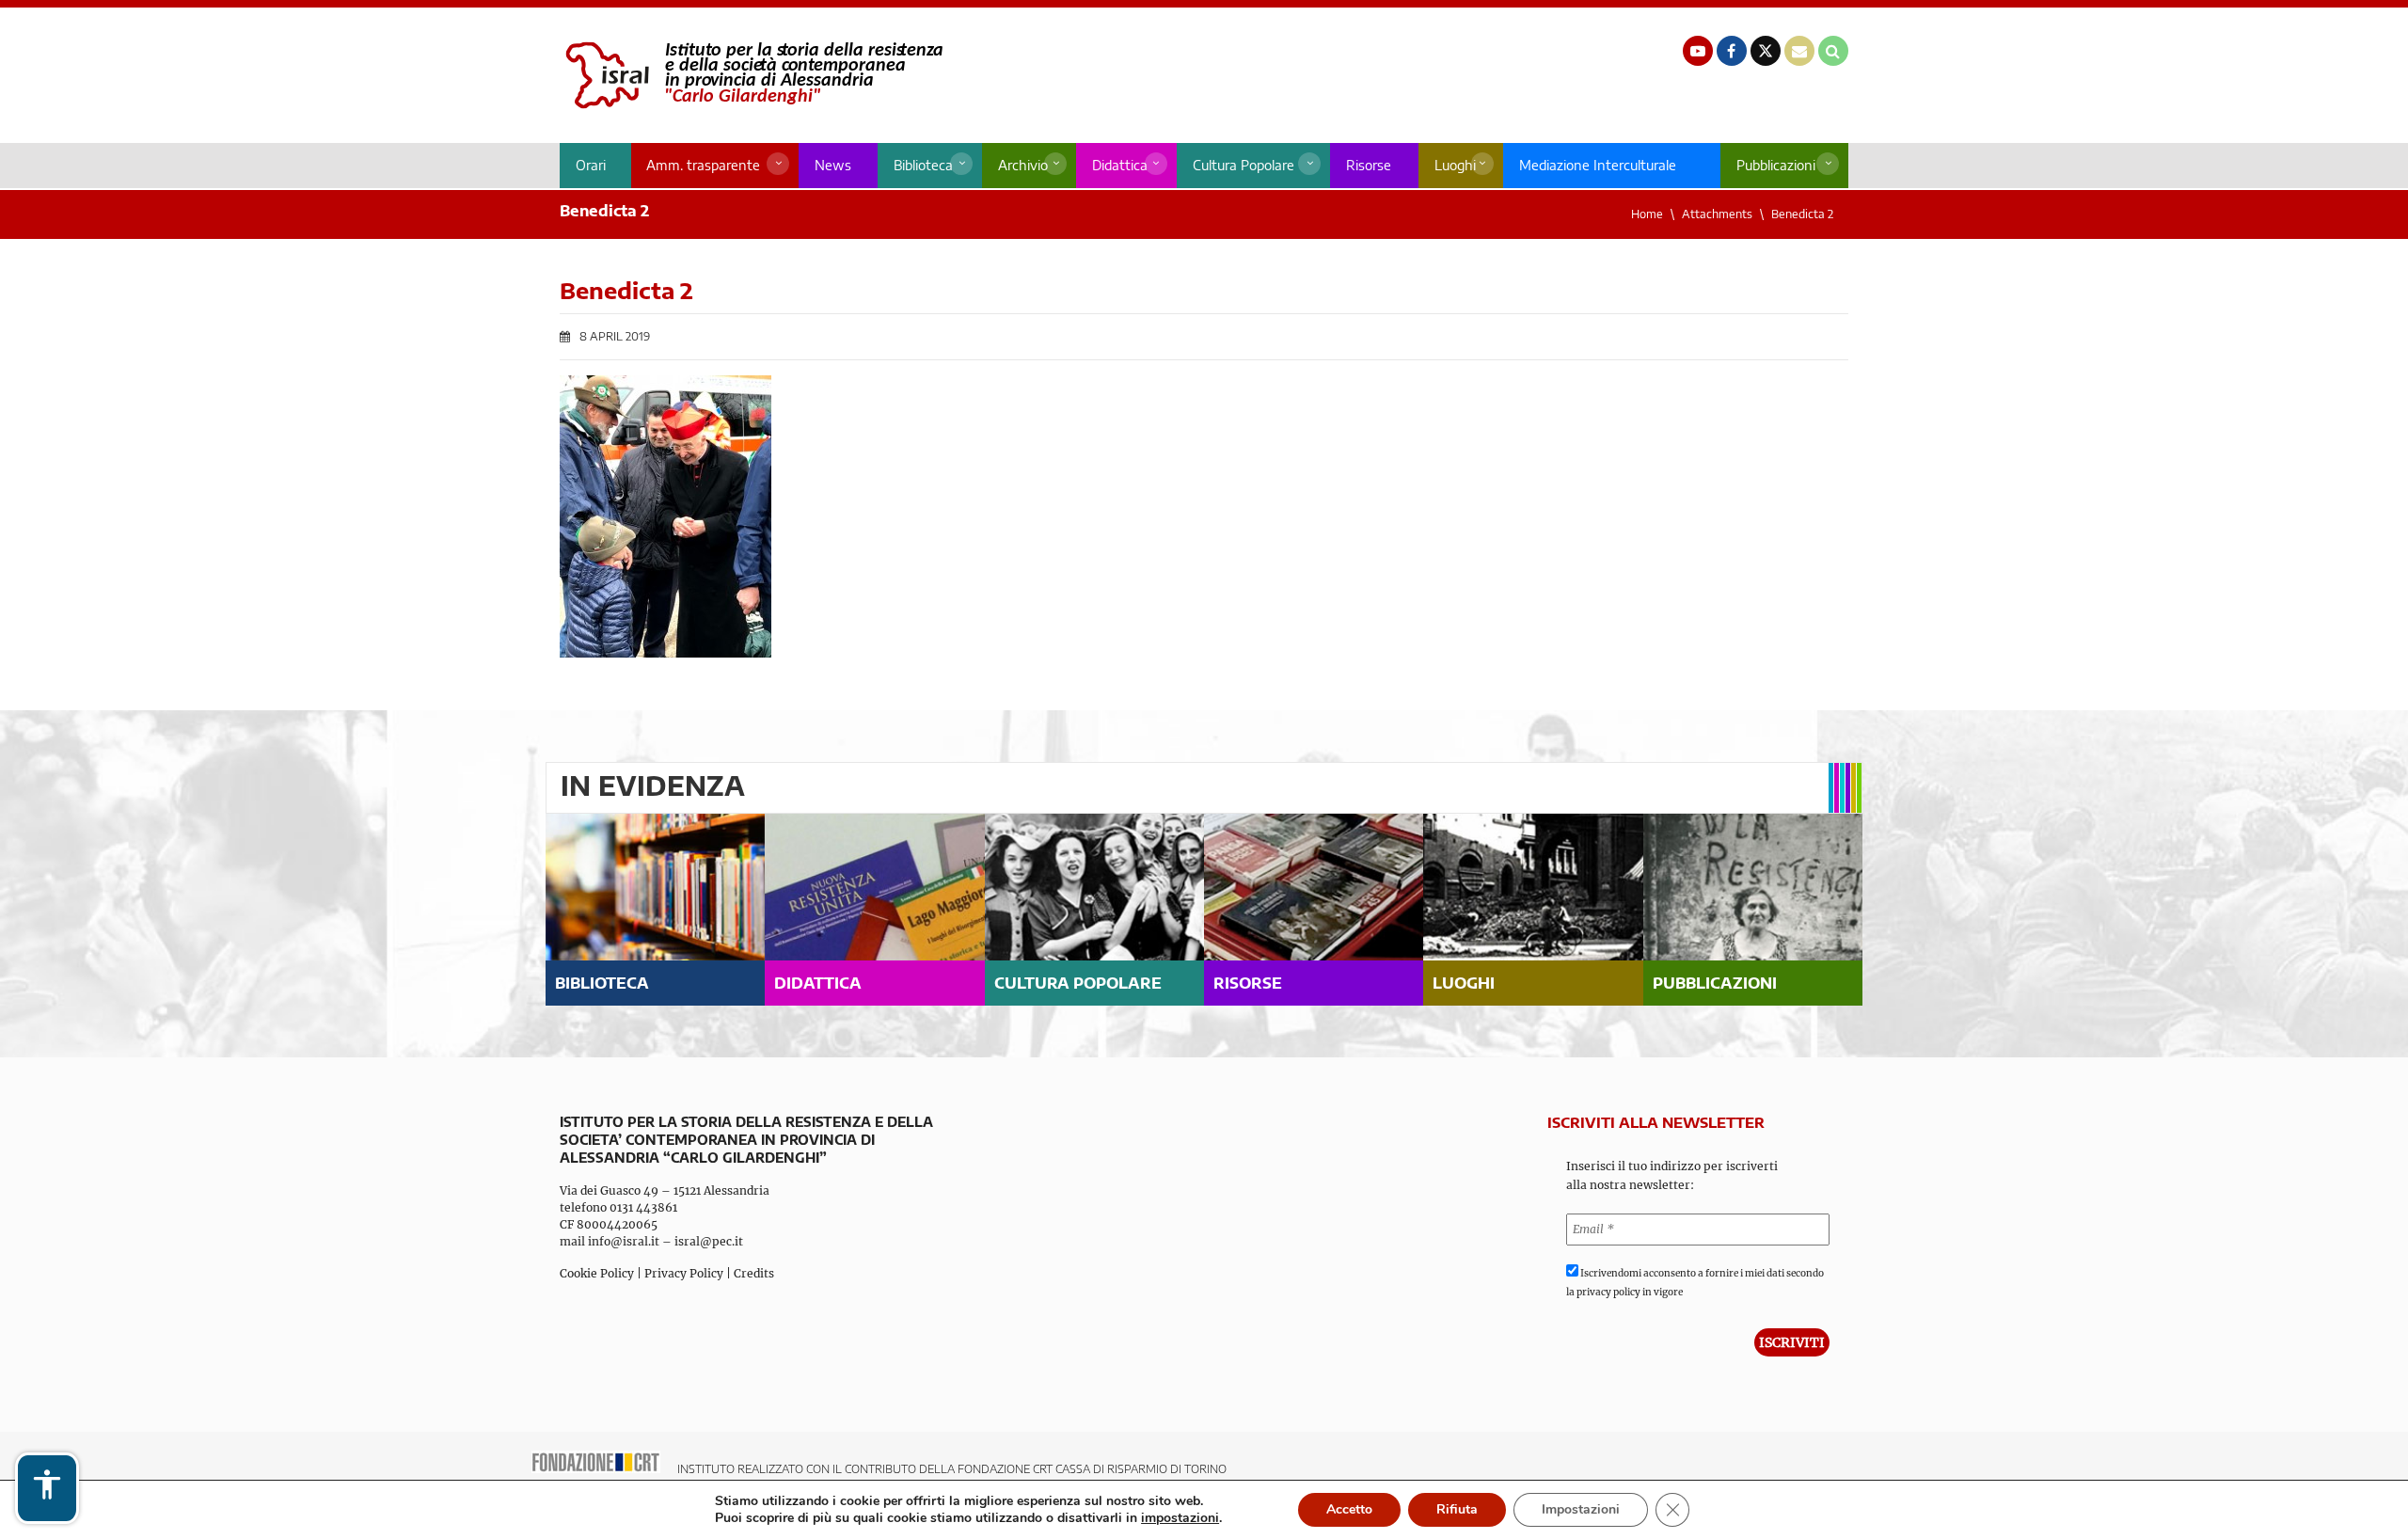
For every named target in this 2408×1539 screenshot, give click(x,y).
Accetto (1349, 1509)
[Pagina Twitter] (1766, 51)
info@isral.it (624, 1241)
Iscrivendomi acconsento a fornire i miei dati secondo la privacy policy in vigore (1695, 1283)
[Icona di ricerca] (1833, 51)
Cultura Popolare (1244, 165)
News (833, 165)
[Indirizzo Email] (1799, 51)
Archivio (1023, 165)
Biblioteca (923, 165)
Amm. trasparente (703, 165)
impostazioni (1180, 1518)
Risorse (1369, 165)
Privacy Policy (684, 1273)
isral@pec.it (709, 1241)
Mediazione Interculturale (1598, 165)
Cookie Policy (597, 1273)
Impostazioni (1581, 1509)
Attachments (1717, 214)
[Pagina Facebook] (1732, 51)
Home (1647, 214)
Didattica (1120, 165)
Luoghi (1455, 165)
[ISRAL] (751, 75)
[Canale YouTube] (1698, 51)
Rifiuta (1457, 1509)
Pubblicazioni (1776, 165)
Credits (754, 1273)
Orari (591, 165)
